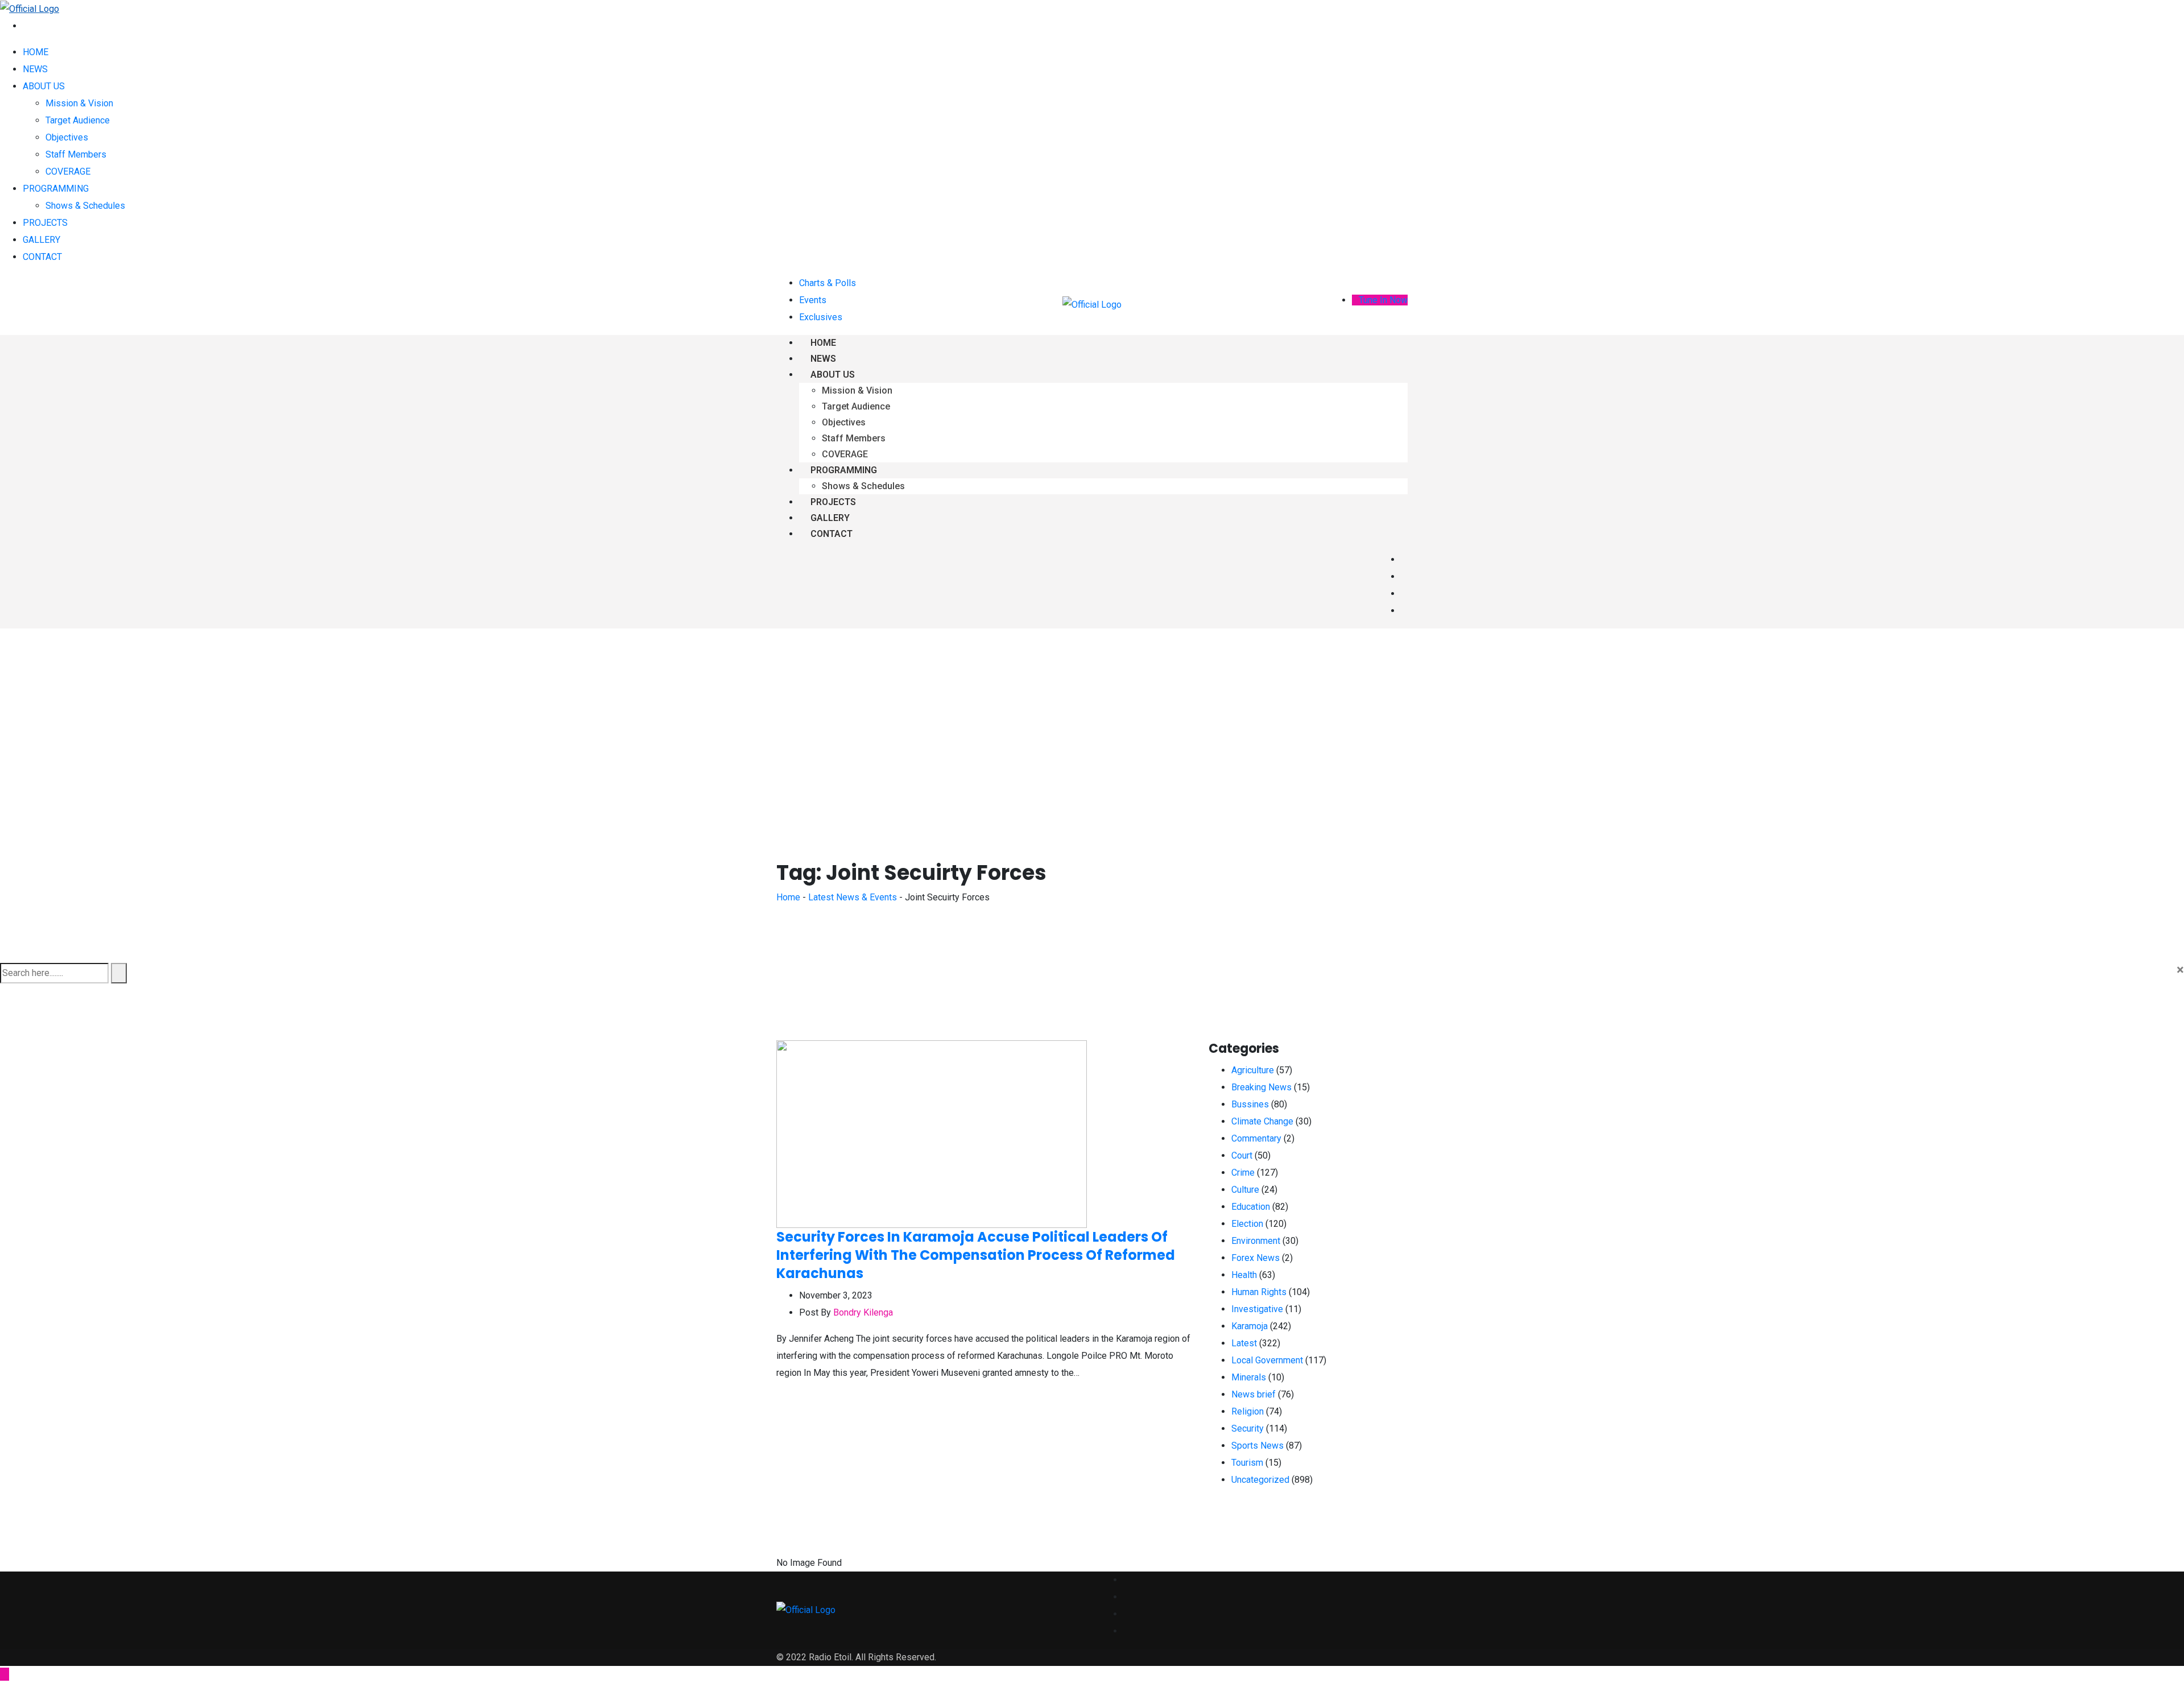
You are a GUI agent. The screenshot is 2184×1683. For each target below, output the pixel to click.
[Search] (26, 26)
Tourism (1247, 1463)
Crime (1243, 1173)
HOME (36, 52)
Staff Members (76, 154)
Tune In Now (1383, 300)
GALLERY (42, 240)
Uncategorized (1260, 1480)
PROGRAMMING (56, 189)
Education (1251, 1207)
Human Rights (1259, 1292)
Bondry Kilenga (863, 1312)
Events (813, 300)
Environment (1256, 1241)
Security (1248, 1428)
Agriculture (1253, 1070)
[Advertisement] (1092, 714)
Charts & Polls (828, 283)
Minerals (1249, 1377)
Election (1247, 1224)
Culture (1245, 1190)
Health (1244, 1275)
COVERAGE (68, 171)
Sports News (1258, 1446)
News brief (1254, 1394)
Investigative (1257, 1309)
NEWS (35, 69)
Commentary (1256, 1138)
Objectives (67, 137)
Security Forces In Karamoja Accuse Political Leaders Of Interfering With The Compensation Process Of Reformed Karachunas (976, 1255)
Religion (1248, 1411)
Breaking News (1261, 1087)
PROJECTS (45, 223)
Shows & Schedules (85, 206)
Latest (1244, 1343)
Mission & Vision (79, 103)
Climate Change (1262, 1121)
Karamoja (1250, 1326)
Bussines (1250, 1104)
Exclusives (821, 317)
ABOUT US (44, 86)
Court (1242, 1155)
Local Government (1267, 1360)
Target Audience (78, 120)
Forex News (1256, 1258)
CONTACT (42, 257)
